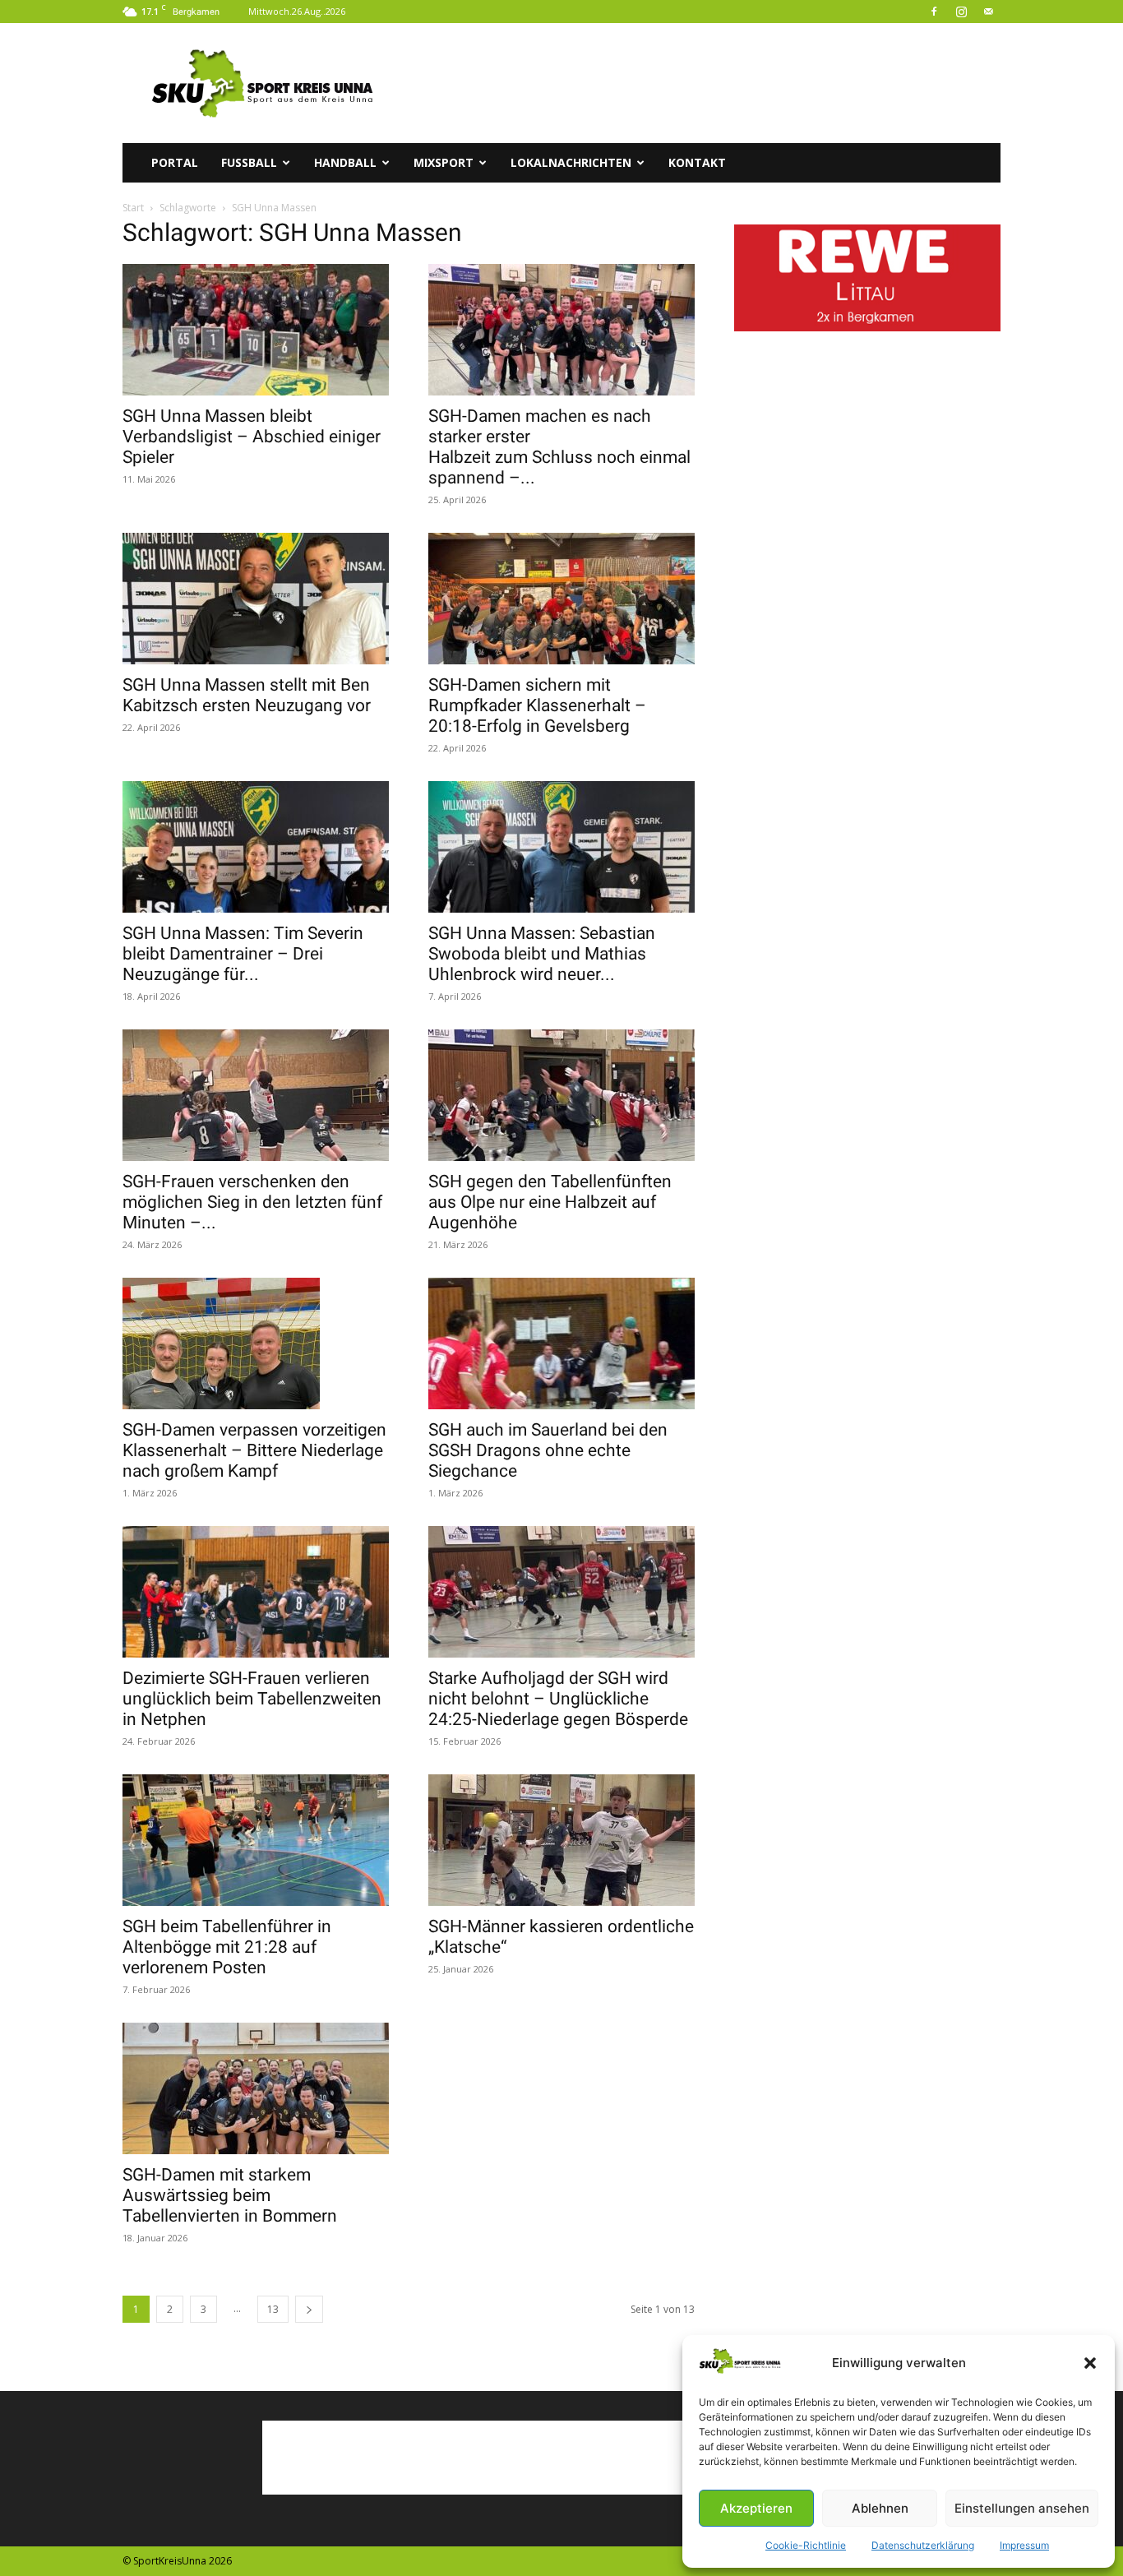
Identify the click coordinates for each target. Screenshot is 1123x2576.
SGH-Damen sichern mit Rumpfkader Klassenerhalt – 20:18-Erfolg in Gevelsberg (537, 705)
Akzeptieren (756, 2508)
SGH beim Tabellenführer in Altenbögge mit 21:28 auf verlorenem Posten (227, 1947)
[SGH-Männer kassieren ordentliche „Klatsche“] (561, 1840)
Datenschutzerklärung (923, 2545)
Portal (175, 162)
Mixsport (444, 162)
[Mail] (988, 12)
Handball (345, 162)
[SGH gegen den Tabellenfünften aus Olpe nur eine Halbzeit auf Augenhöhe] (561, 1095)
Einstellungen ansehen (1022, 2508)
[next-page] (309, 2309)
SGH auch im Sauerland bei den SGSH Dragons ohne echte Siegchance (548, 1450)
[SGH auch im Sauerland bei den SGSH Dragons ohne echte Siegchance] (561, 1343)
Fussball (249, 162)
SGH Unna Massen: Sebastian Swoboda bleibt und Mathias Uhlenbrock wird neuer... (542, 954)
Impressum (1024, 2545)
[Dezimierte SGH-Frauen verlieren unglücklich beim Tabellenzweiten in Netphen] (256, 1592)
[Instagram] (961, 12)
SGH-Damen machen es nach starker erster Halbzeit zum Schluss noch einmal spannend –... (559, 447)
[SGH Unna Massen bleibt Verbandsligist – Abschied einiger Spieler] (256, 330)
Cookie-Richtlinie (806, 2545)
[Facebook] (934, 12)
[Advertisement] (701, 83)
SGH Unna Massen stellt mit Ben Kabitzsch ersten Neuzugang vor (247, 695)
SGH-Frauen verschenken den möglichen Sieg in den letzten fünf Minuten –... (252, 1202)
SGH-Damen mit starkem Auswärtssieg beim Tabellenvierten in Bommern (230, 2195)
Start (133, 208)
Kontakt (697, 162)
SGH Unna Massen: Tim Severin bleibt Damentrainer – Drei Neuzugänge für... (243, 954)
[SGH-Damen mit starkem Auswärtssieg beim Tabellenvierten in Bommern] (256, 2088)
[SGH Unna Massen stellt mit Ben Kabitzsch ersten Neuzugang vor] (256, 599)
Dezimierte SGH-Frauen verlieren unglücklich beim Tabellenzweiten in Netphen (252, 1699)
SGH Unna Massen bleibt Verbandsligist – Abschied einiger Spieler (252, 437)
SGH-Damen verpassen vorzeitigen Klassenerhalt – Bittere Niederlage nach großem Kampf (254, 1450)
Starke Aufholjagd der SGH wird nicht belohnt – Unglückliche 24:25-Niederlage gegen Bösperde (558, 1699)
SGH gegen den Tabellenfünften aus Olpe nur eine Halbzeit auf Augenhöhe (550, 1202)
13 (273, 2309)
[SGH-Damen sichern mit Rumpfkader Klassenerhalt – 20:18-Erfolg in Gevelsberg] (561, 599)
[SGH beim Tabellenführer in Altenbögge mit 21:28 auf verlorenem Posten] (256, 1840)
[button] (1090, 2363)
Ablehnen (880, 2508)
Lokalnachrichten (571, 162)
